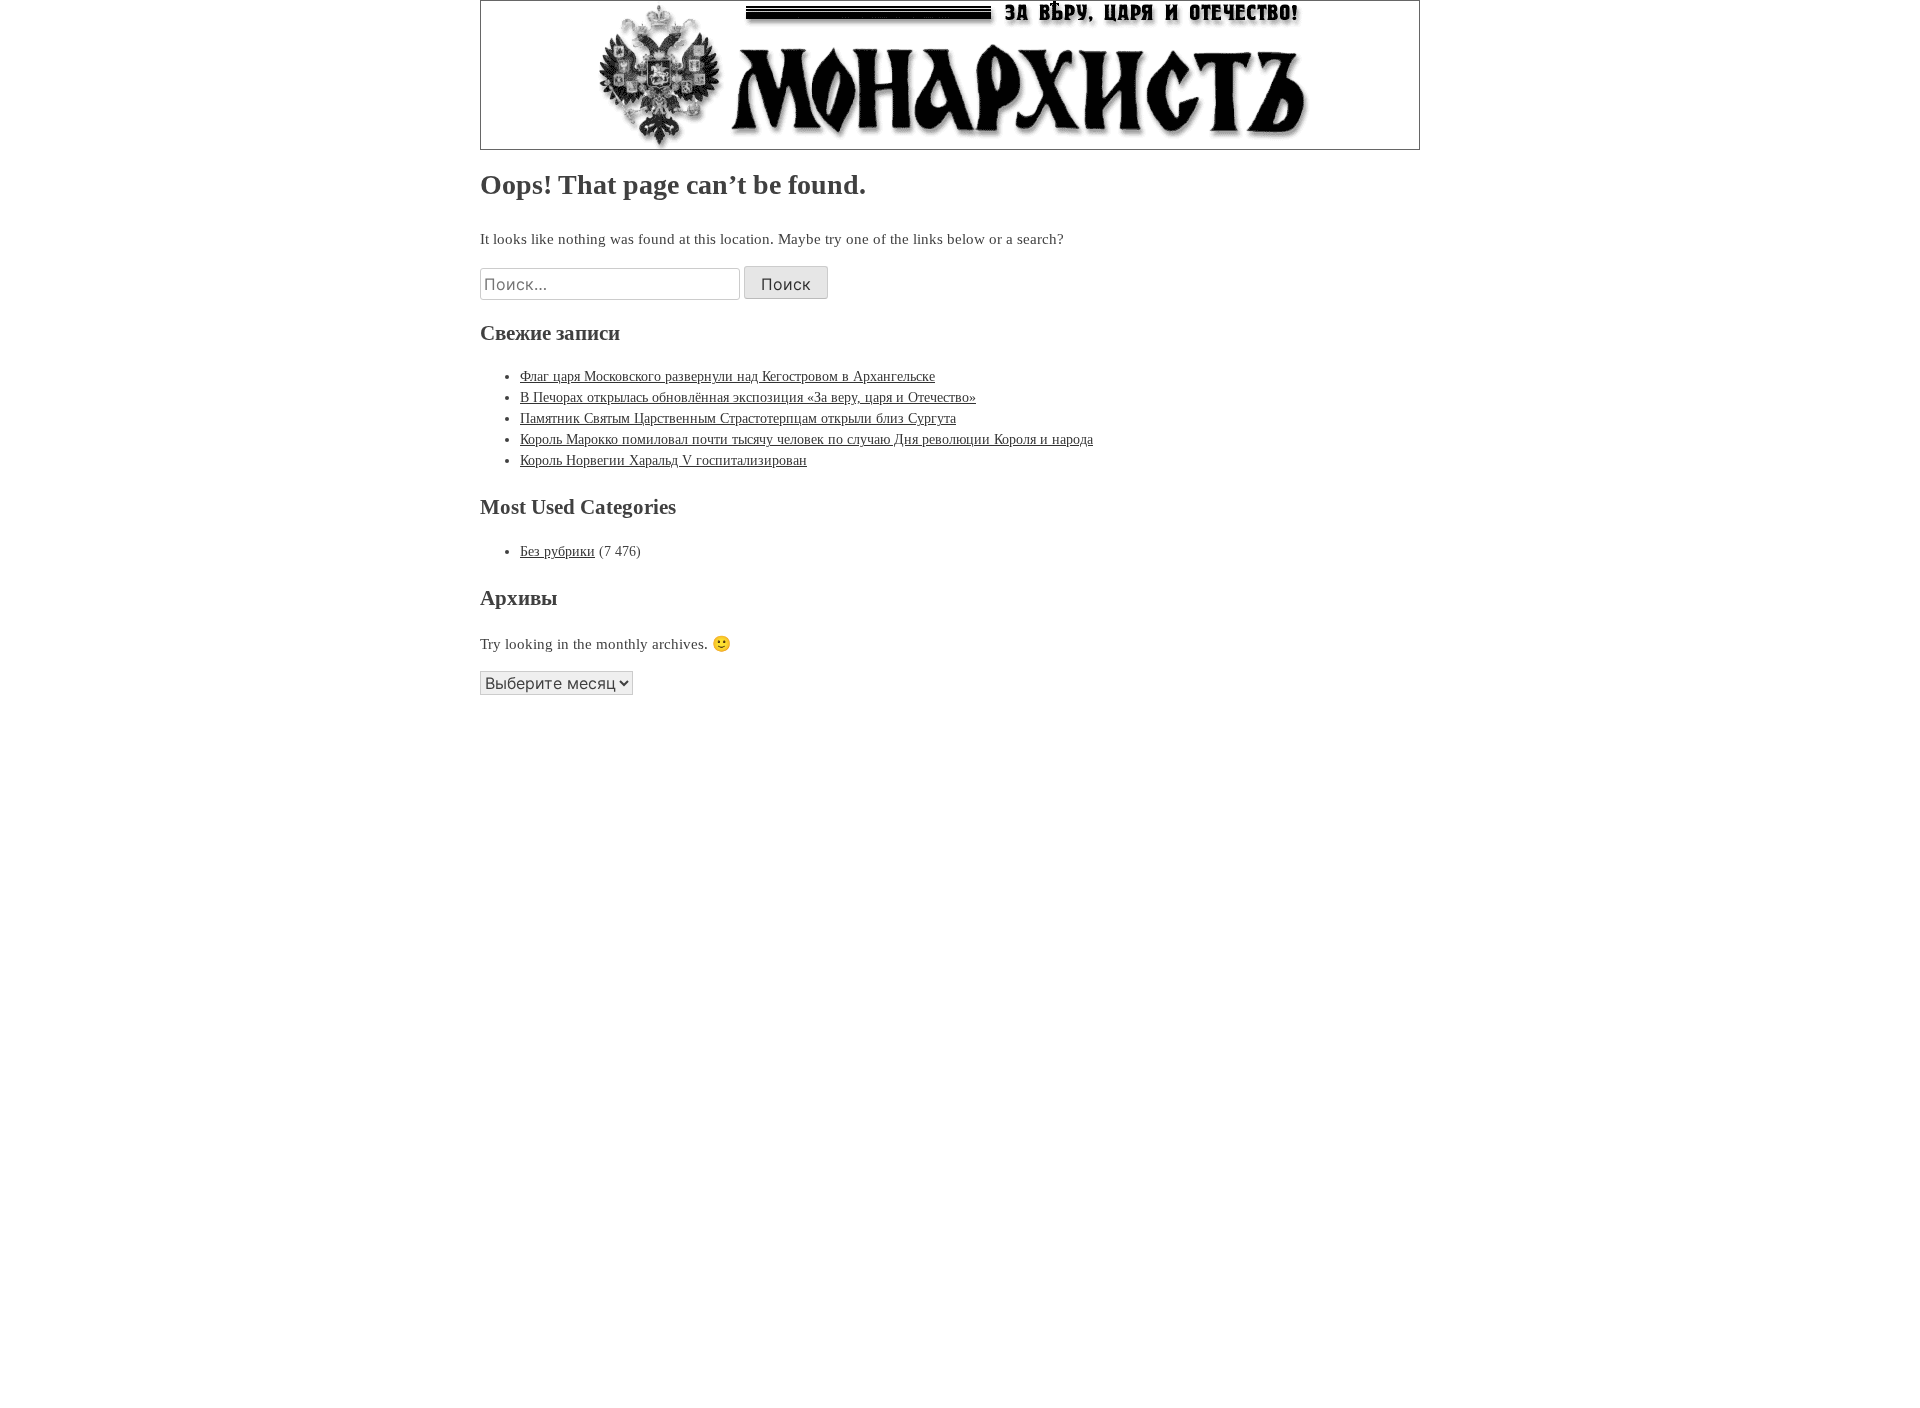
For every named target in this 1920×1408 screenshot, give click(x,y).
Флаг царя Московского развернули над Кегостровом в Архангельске (727, 376)
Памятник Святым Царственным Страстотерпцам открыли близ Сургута (738, 418)
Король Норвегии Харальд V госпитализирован (663, 460)
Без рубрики (557, 551)
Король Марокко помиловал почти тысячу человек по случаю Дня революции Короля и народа (806, 439)
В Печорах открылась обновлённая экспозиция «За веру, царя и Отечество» (748, 397)
